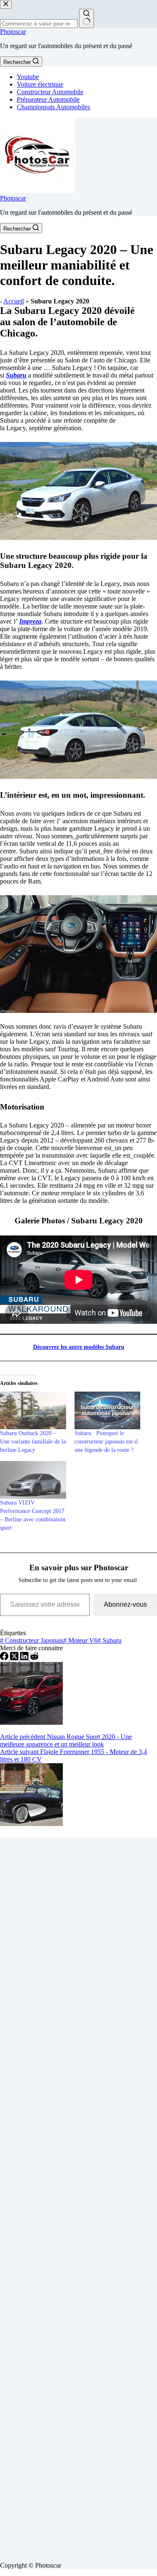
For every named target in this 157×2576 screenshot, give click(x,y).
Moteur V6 (80, 1640)
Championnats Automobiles (53, 107)
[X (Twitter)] (15, 1658)
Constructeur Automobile (50, 92)
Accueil (14, 301)
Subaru (16, 375)
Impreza (30, 621)
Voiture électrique (40, 84)
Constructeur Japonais (32, 1640)
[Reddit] (34, 1658)
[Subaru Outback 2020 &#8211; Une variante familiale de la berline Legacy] (33, 1410)
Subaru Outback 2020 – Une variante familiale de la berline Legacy (33, 1442)
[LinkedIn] (25, 1658)
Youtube (28, 77)
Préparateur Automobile (48, 99)
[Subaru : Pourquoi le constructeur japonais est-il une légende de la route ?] (108, 1410)
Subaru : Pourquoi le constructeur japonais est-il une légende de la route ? (106, 1442)
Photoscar (13, 32)
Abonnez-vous (125, 1604)
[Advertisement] (78, 2196)
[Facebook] (5, 1658)
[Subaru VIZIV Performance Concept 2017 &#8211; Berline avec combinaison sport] (33, 1480)
